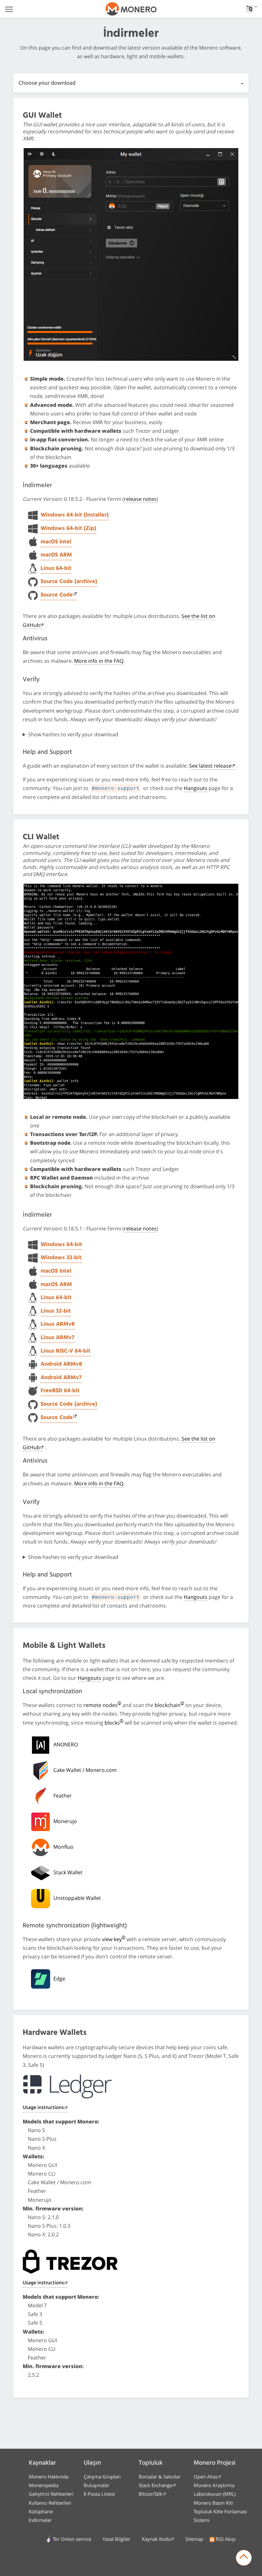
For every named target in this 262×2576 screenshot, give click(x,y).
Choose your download (47, 83)
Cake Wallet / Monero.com (85, 1770)
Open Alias (206, 2477)
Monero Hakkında (49, 2477)
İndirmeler (40, 2520)
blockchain (168, 1705)
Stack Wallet (68, 1872)
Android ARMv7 (61, 1378)
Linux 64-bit (56, 569)
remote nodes (100, 1705)
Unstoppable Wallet (77, 1898)
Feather (63, 1796)
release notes (140, 499)
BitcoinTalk (150, 2494)
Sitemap (194, 2539)
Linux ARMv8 (58, 1324)
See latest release (210, 766)
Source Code (57, 595)
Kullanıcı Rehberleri (50, 2503)
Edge (59, 1979)
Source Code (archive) (69, 582)
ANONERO (66, 1744)
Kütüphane (41, 2511)
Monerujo (65, 1821)
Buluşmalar (96, 2485)
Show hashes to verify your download (73, 734)
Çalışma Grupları (102, 2477)
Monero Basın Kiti (213, 2503)
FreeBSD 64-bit (60, 1391)
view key (112, 1939)
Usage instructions (43, 2108)
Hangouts (196, 788)
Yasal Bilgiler (116, 2539)
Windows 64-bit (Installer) (75, 515)
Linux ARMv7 (58, 1338)
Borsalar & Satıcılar (160, 2477)
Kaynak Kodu (156, 2539)
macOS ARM (56, 555)
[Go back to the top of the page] (244, 2558)
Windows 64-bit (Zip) (68, 529)
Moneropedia (44, 2485)
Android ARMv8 (61, 1364)
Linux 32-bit (56, 1311)
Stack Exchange (155, 2485)
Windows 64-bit (61, 1245)
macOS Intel (56, 542)
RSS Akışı (226, 2539)
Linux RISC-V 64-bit (65, 1351)
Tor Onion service (72, 2539)
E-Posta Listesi (99, 2494)
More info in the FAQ (99, 661)
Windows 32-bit (61, 1258)
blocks (112, 1723)
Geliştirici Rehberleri (51, 2494)
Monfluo (63, 1847)
